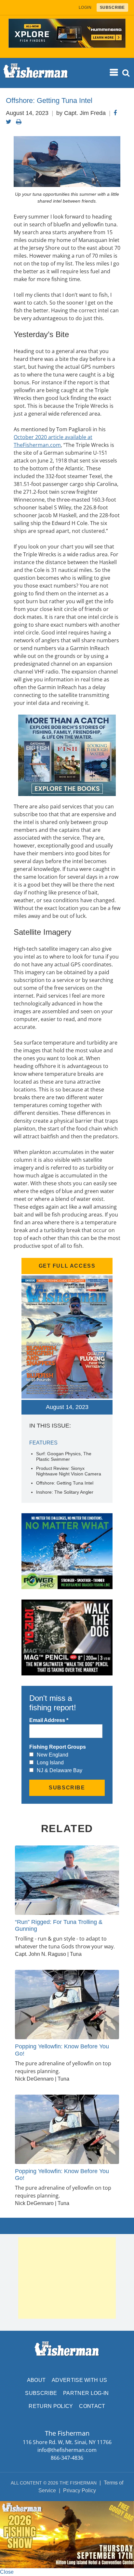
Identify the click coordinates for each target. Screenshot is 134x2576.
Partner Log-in (86, 2393)
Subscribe (41, 2393)
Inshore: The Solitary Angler (65, 1492)
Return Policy (51, 2406)
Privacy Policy (80, 2491)
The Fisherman (36, 73)
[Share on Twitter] (9, 122)
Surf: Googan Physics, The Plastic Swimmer (64, 1456)
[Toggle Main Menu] (114, 73)
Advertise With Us (79, 2380)
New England (53, 1755)
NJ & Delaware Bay (60, 1770)
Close (7, 2572)
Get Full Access (67, 1266)
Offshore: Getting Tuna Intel (65, 1483)
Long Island (50, 1763)
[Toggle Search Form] (126, 73)
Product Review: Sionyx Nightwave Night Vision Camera (69, 1471)
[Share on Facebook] (115, 113)
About (36, 2380)
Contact (92, 2406)
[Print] (19, 122)
